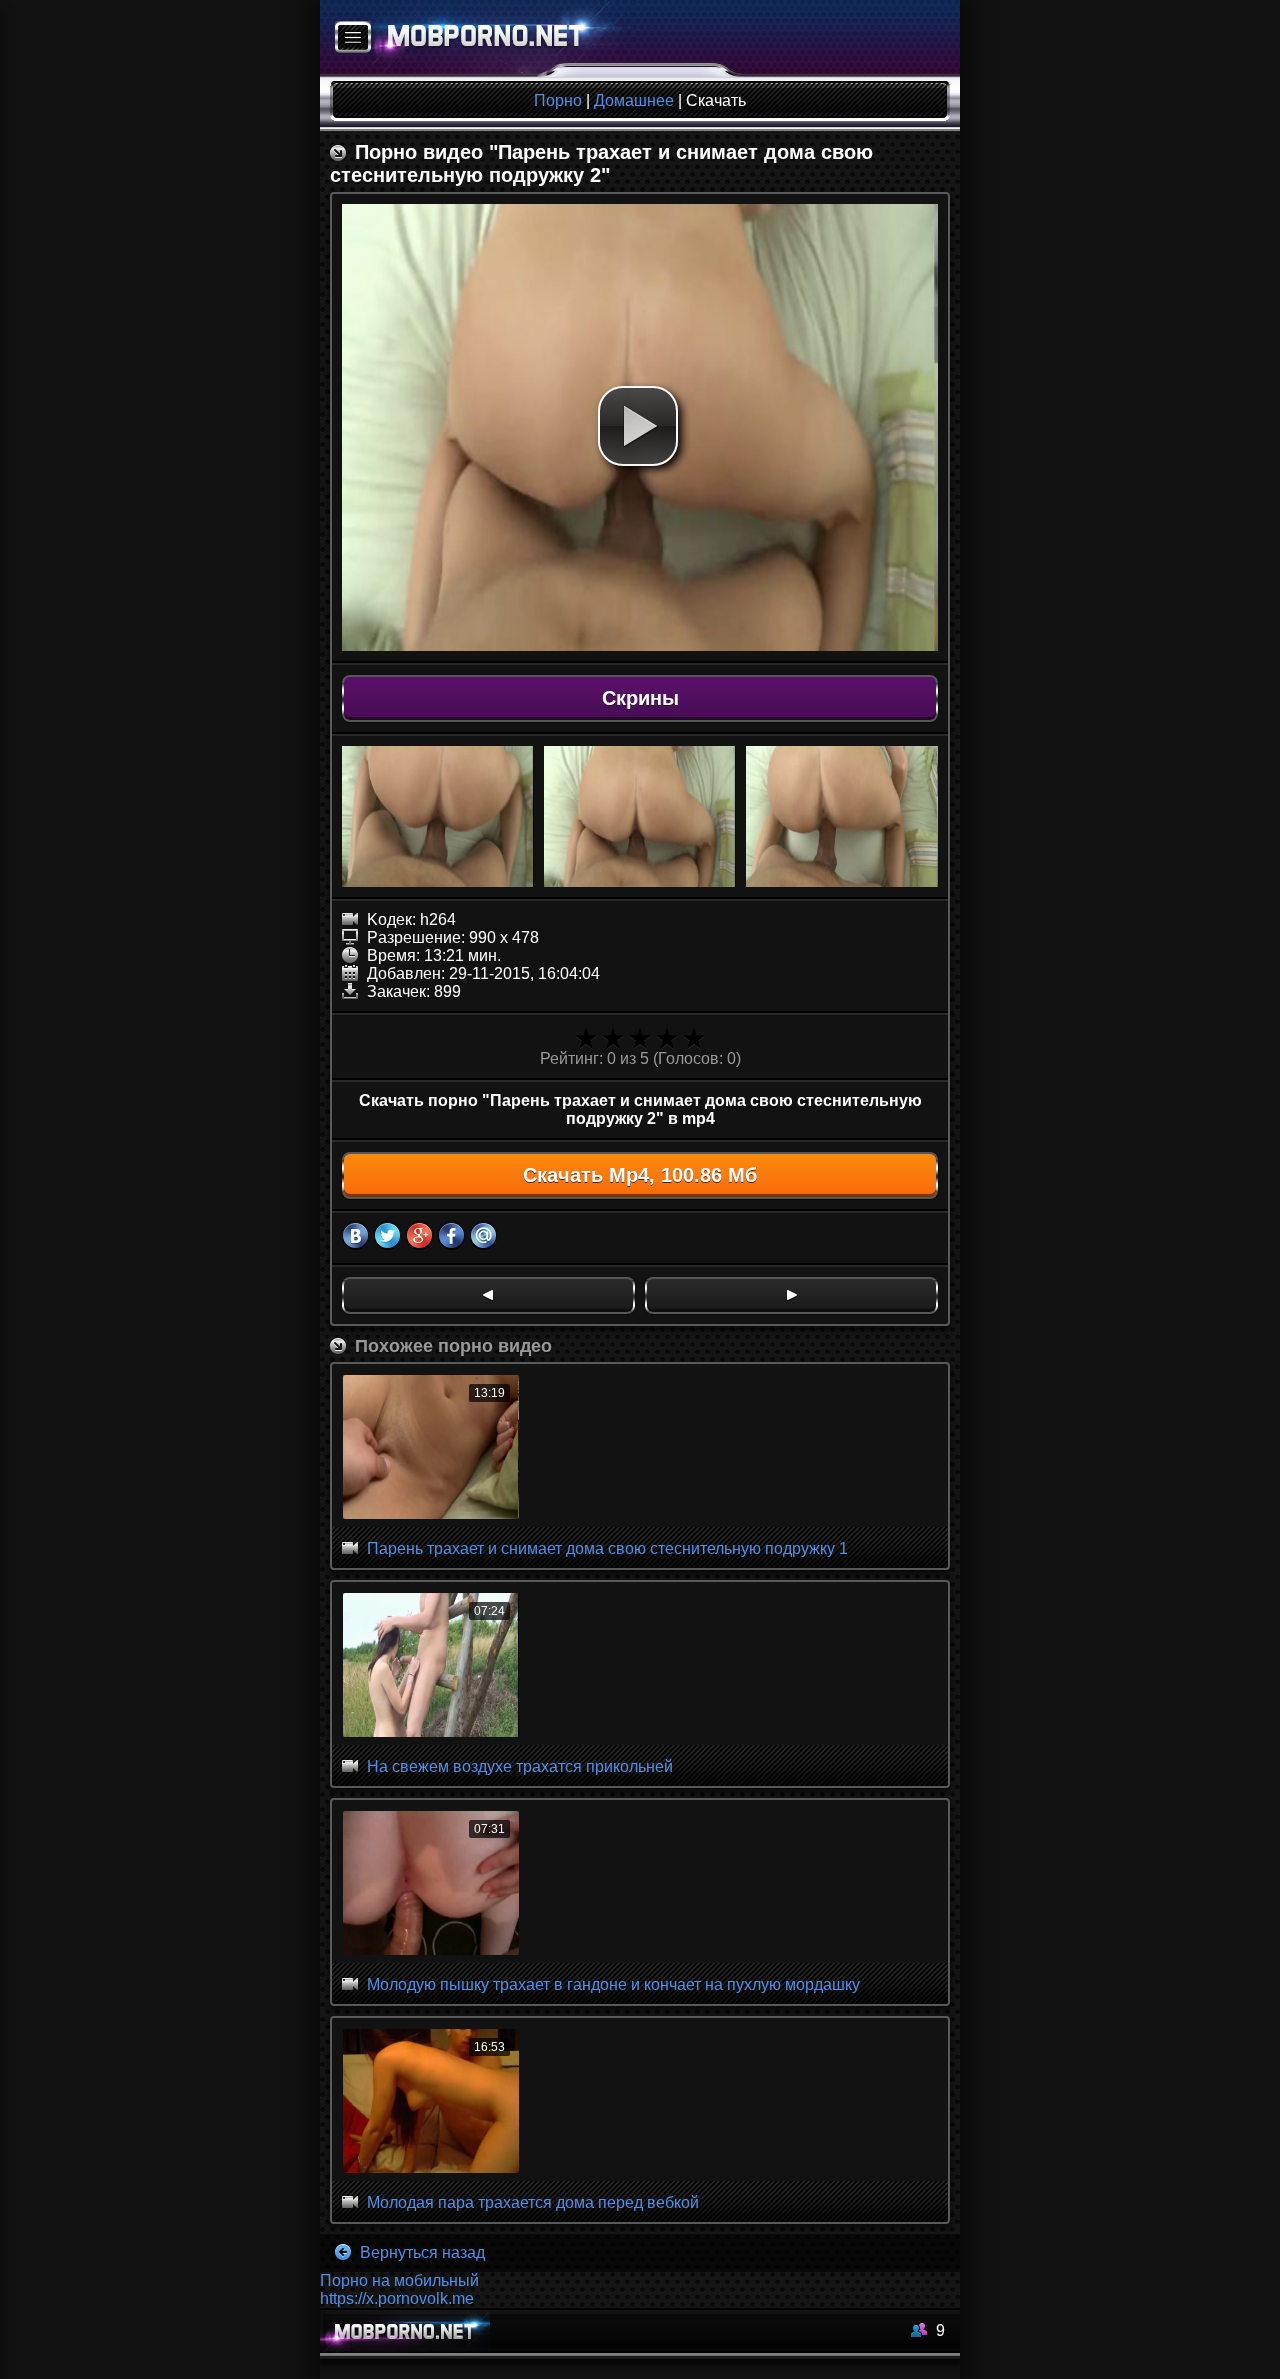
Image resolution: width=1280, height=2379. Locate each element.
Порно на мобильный (399, 2280)
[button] (638, 426)
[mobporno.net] (476, 38)
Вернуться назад (420, 2252)
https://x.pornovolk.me (397, 2298)
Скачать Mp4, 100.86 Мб (640, 1175)
